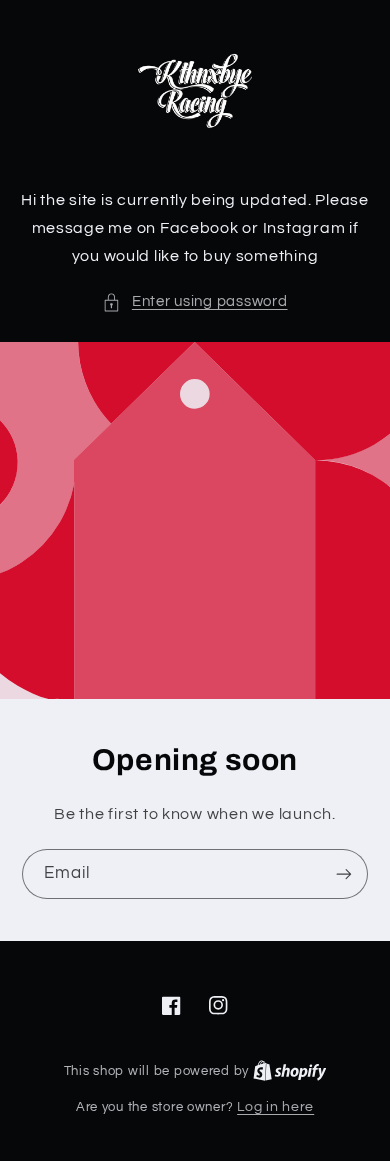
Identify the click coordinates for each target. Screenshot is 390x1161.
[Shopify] (290, 1071)
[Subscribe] (344, 873)
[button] (194, 302)
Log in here (275, 1107)
